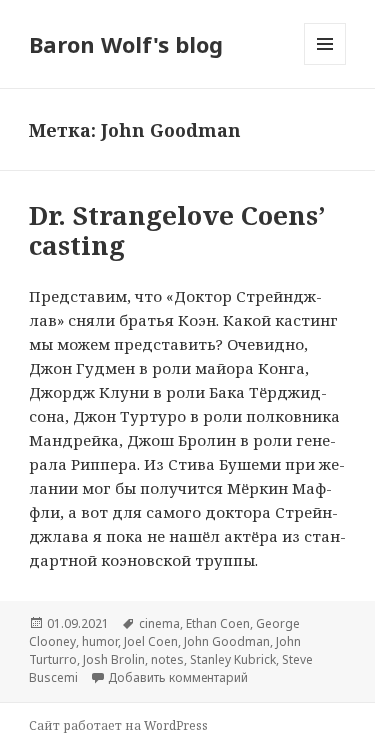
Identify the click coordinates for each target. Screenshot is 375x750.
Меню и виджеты (325, 64)
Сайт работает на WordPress (118, 725)
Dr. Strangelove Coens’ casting (177, 230)
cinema (159, 623)
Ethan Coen (218, 623)
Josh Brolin (114, 659)
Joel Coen (151, 641)
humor (100, 641)
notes (167, 659)
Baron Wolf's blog (126, 44)
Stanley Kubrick (233, 659)
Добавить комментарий (178, 677)
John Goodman (227, 641)
